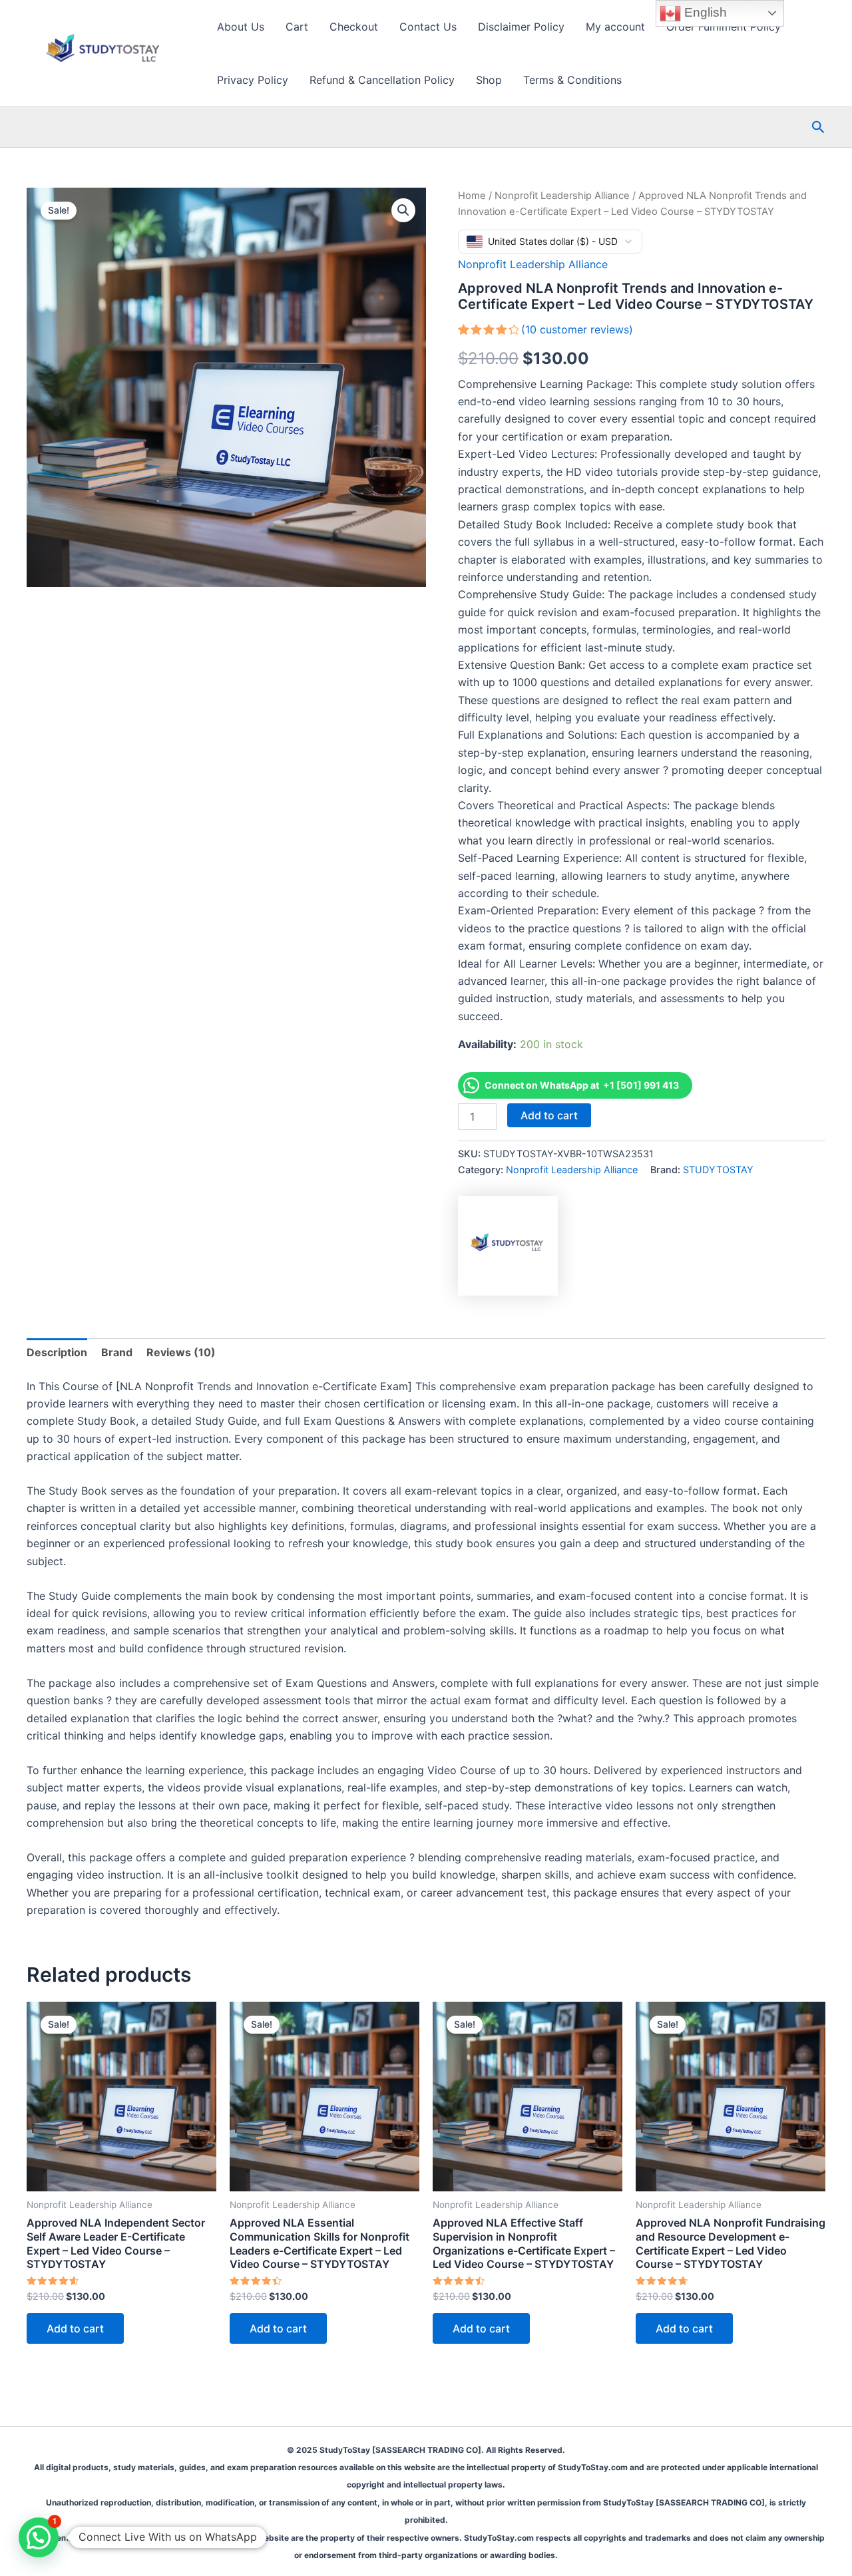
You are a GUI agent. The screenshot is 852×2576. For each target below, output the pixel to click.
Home (472, 196)
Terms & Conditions (572, 80)
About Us (241, 27)
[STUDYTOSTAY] (508, 1246)
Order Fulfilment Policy (724, 27)
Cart (297, 27)
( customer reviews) (577, 329)
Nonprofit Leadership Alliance (562, 196)
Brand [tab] (117, 1352)
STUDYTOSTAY (718, 1170)
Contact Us (428, 27)
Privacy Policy (253, 80)
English (704, 12)
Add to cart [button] (75, 2328)
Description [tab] (57, 1352)
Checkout (354, 27)
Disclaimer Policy (521, 27)
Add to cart (549, 1115)
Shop (489, 80)
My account (615, 27)
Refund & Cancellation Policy (382, 80)
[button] (818, 127)
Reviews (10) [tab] (181, 1352)
